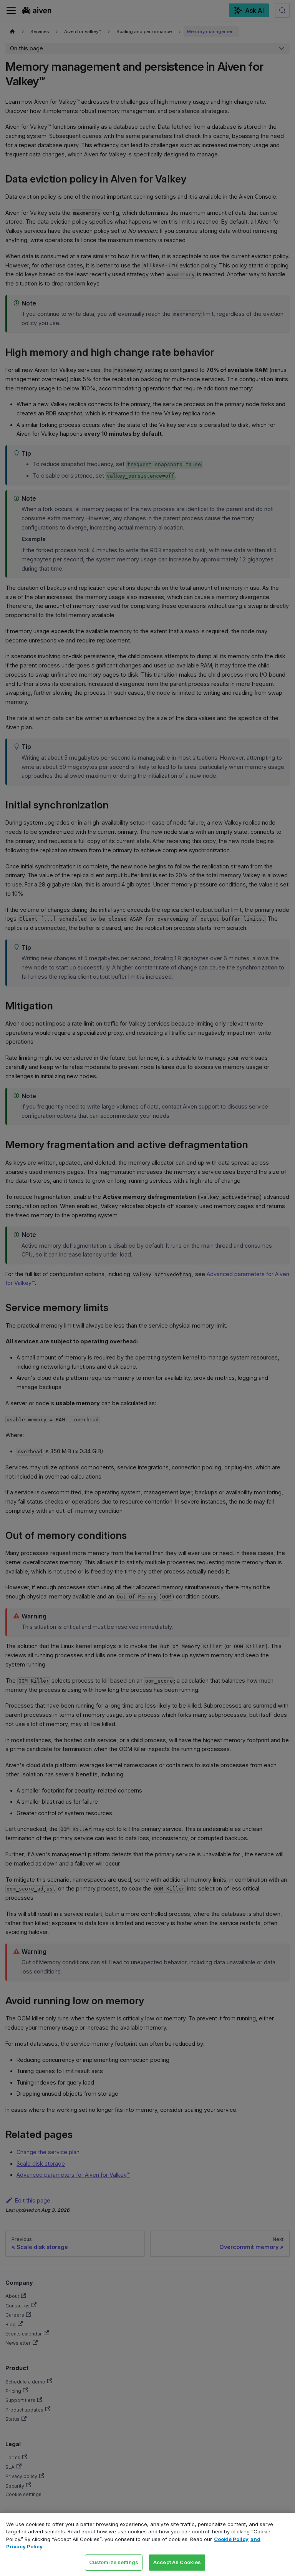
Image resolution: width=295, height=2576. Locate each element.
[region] (147, 2544)
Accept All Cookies (177, 2562)
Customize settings (114, 2562)
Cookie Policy (231, 2539)
